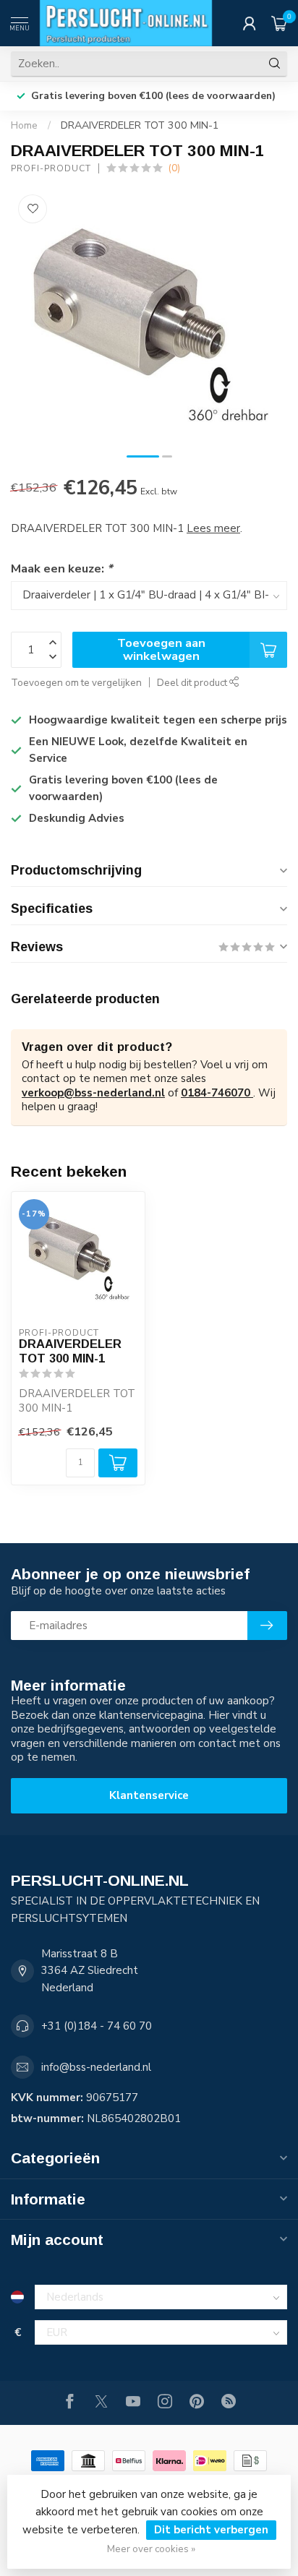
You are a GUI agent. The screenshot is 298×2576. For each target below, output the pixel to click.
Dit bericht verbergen (211, 2530)
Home (24, 125)
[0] (279, 23)
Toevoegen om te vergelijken (76, 683)
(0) (174, 168)
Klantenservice (149, 1795)
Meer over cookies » (151, 2549)
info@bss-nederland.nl (96, 2067)
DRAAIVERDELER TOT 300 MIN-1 (140, 125)
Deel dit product (193, 683)
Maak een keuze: (61, 568)
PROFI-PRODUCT (51, 168)
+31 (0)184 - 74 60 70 (97, 2026)
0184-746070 (217, 1093)
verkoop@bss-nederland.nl (93, 1093)
